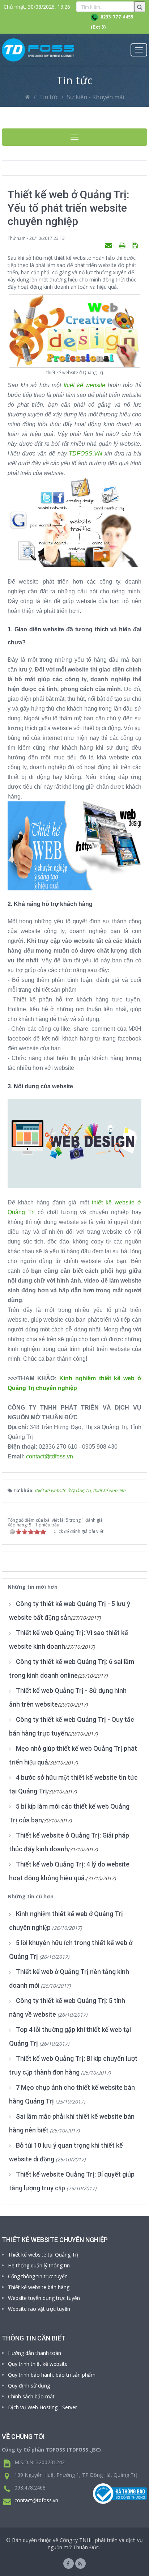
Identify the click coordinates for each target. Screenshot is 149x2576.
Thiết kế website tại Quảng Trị (43, 2255)
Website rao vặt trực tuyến (39, 2309)
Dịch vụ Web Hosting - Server (42, 2407)
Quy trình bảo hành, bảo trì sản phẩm (52, 2375)
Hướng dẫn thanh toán (35, 2353)
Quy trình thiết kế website (38, 2364)
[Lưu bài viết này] (136, 245)
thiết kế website (84, 385)
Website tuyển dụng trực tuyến (44, 2298)
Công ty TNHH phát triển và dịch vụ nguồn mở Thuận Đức (95, 2544)
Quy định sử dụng (29, 2386)
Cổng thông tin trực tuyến (38, 2276)
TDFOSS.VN (87, 454)
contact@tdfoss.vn (50, 1456)
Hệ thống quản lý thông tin (39, 2265)
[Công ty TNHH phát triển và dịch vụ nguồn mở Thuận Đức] (38, 50)
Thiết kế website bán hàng (39, 2287)
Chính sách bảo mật (31, 2396)
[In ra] (123, 245)
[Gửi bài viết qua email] (110, 245)
